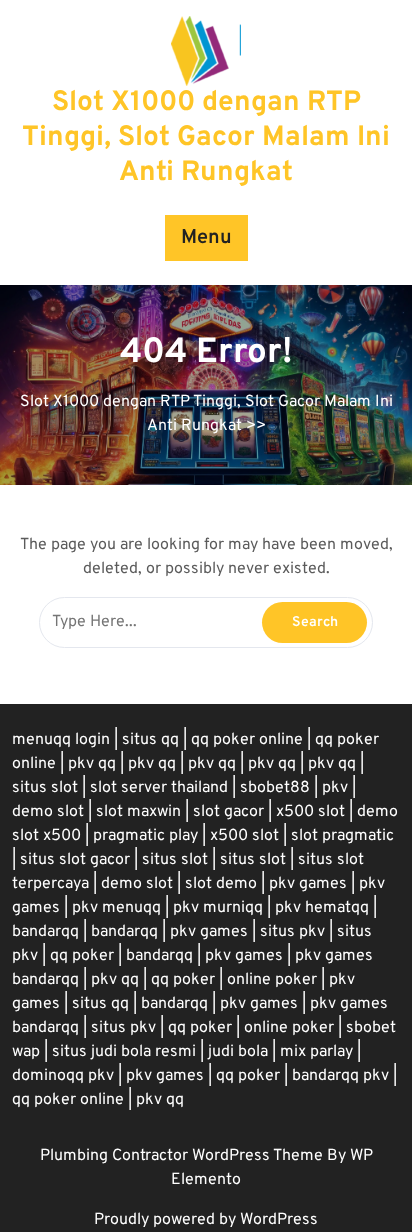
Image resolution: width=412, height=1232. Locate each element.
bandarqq (45, 932)
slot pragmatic (342, 836)
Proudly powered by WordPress (206, 1220)
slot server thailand (159, 788)
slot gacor (228, 812)
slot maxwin (138, 812)
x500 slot (310, 812)
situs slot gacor (75, 860)
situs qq (150, 740)
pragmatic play (145, 836)
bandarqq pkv (340, 1076)
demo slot (48, 812)
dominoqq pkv (63, 1076)
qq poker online (247, 740)
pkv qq (92, 764)
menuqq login (61, 740)
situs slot (45, 788)
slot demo (221, 884)
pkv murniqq (218, 908)
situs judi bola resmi (124, 1052)
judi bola (238, 1052)
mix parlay (316, 1052)
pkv (335, 788)
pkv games (308, 884)
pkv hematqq (322, 908)
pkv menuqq (116, 908)
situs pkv (292, 932)
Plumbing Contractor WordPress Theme (183, 1156)
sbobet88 (275, 788)
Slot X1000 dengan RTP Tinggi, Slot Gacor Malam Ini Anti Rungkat (206, 138)
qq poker (82, 956)
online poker (272, 980)
